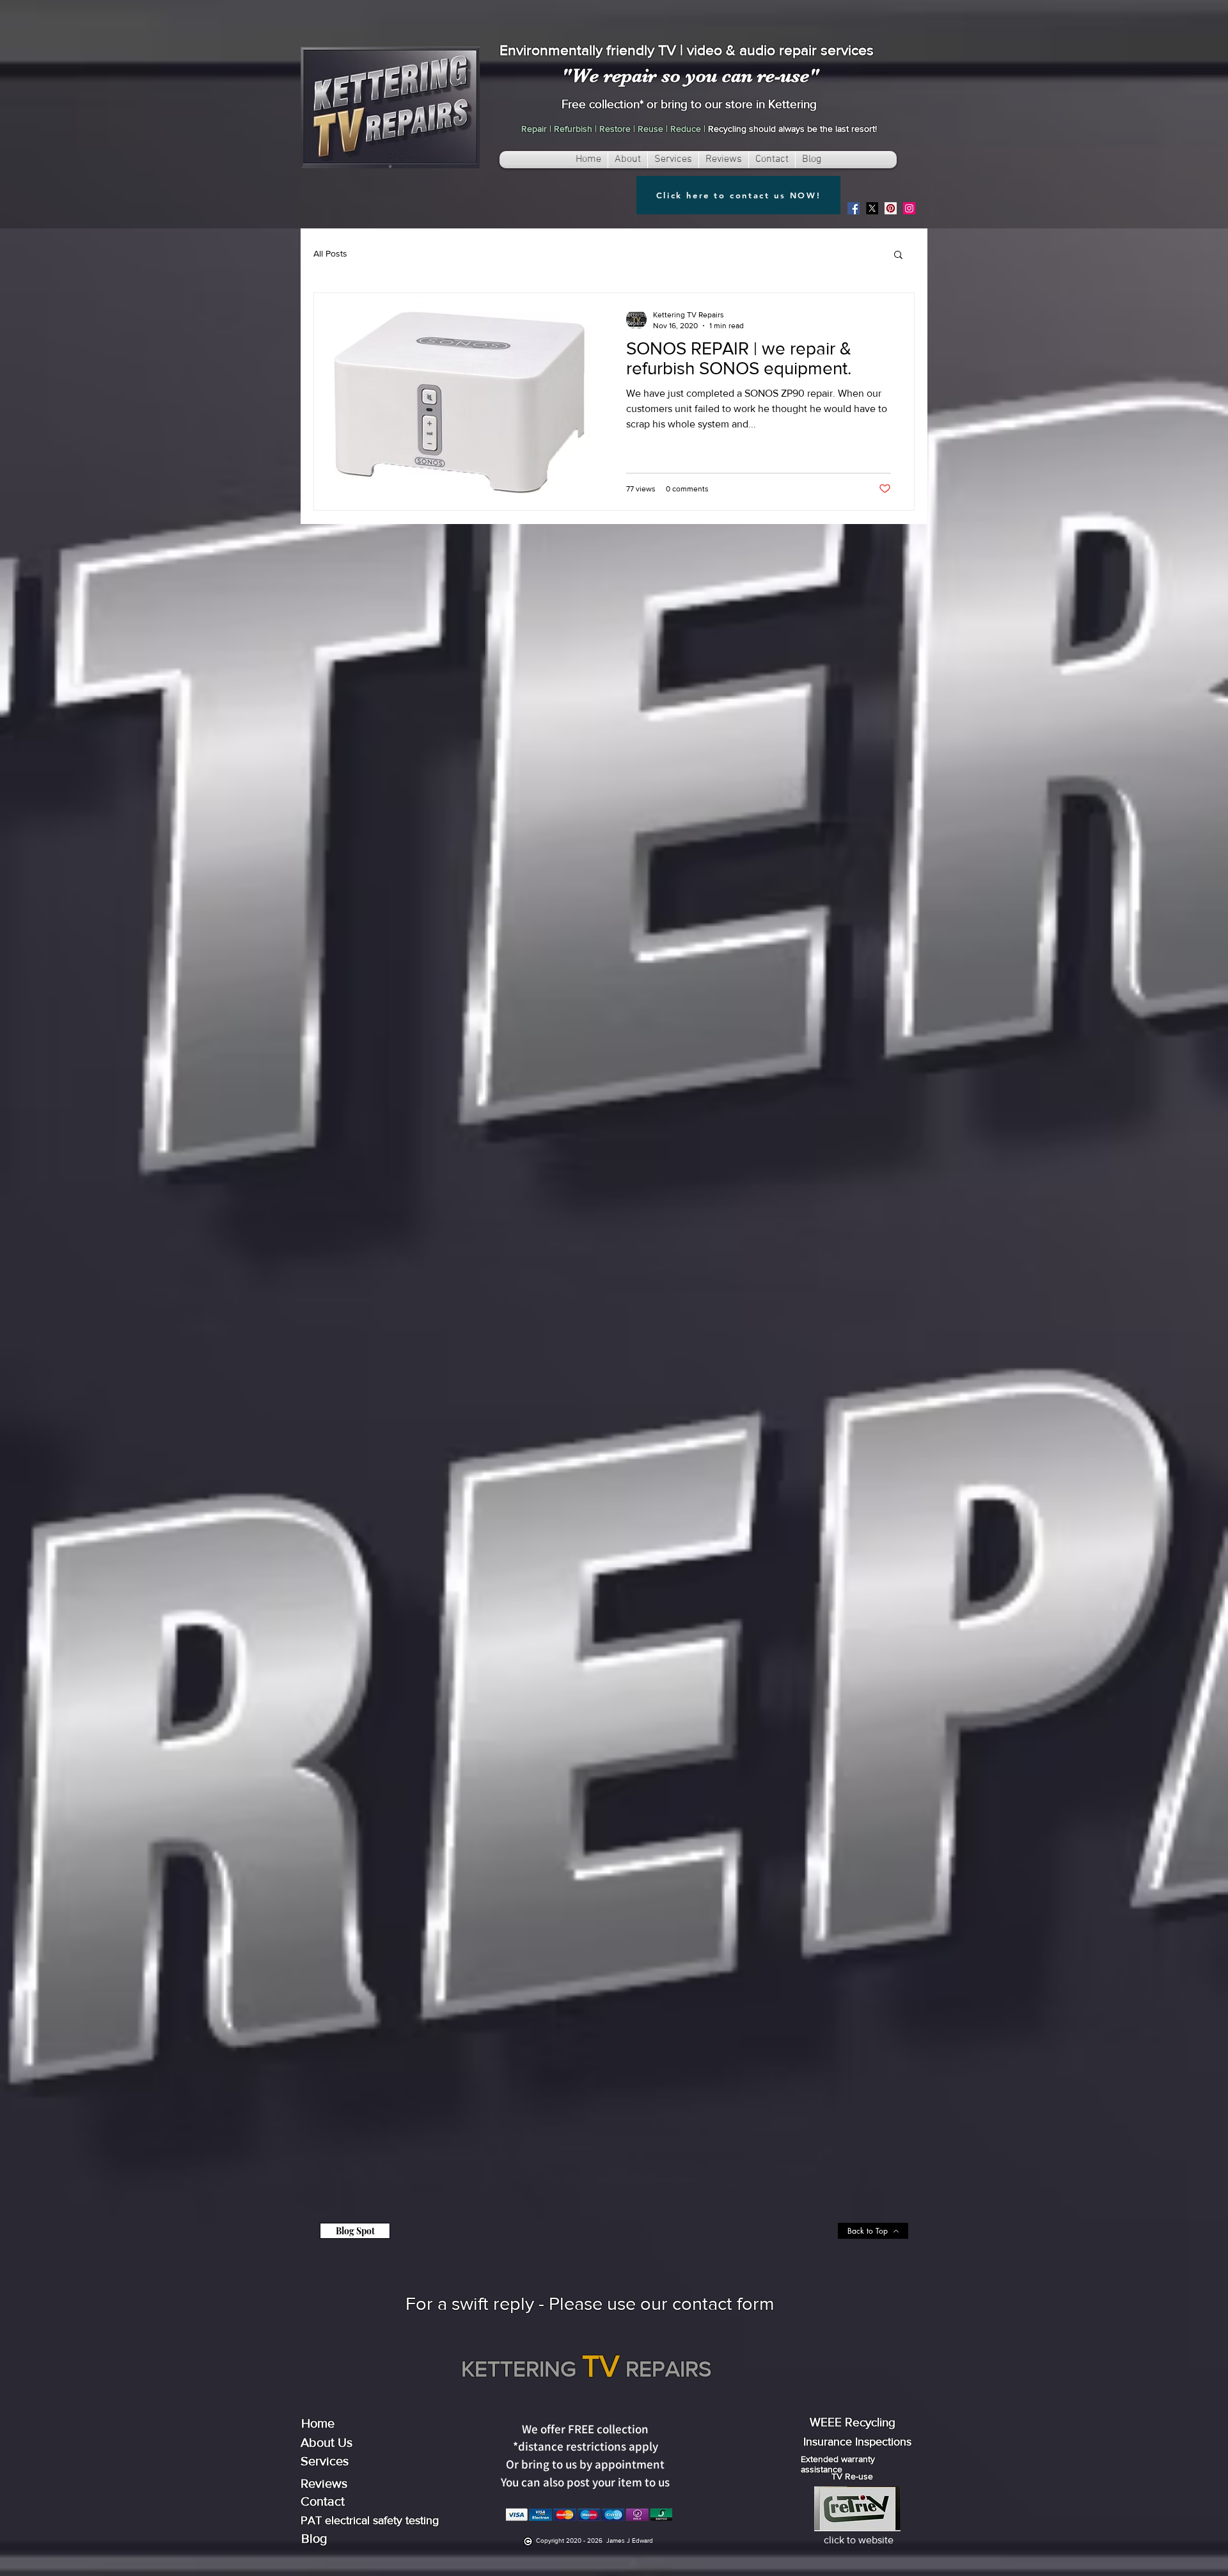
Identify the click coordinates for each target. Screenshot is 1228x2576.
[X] (872, 208)
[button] (898, 256)
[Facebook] (854, 208)
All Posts (330, 253)
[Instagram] (909, 208)
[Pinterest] (891, 208)
